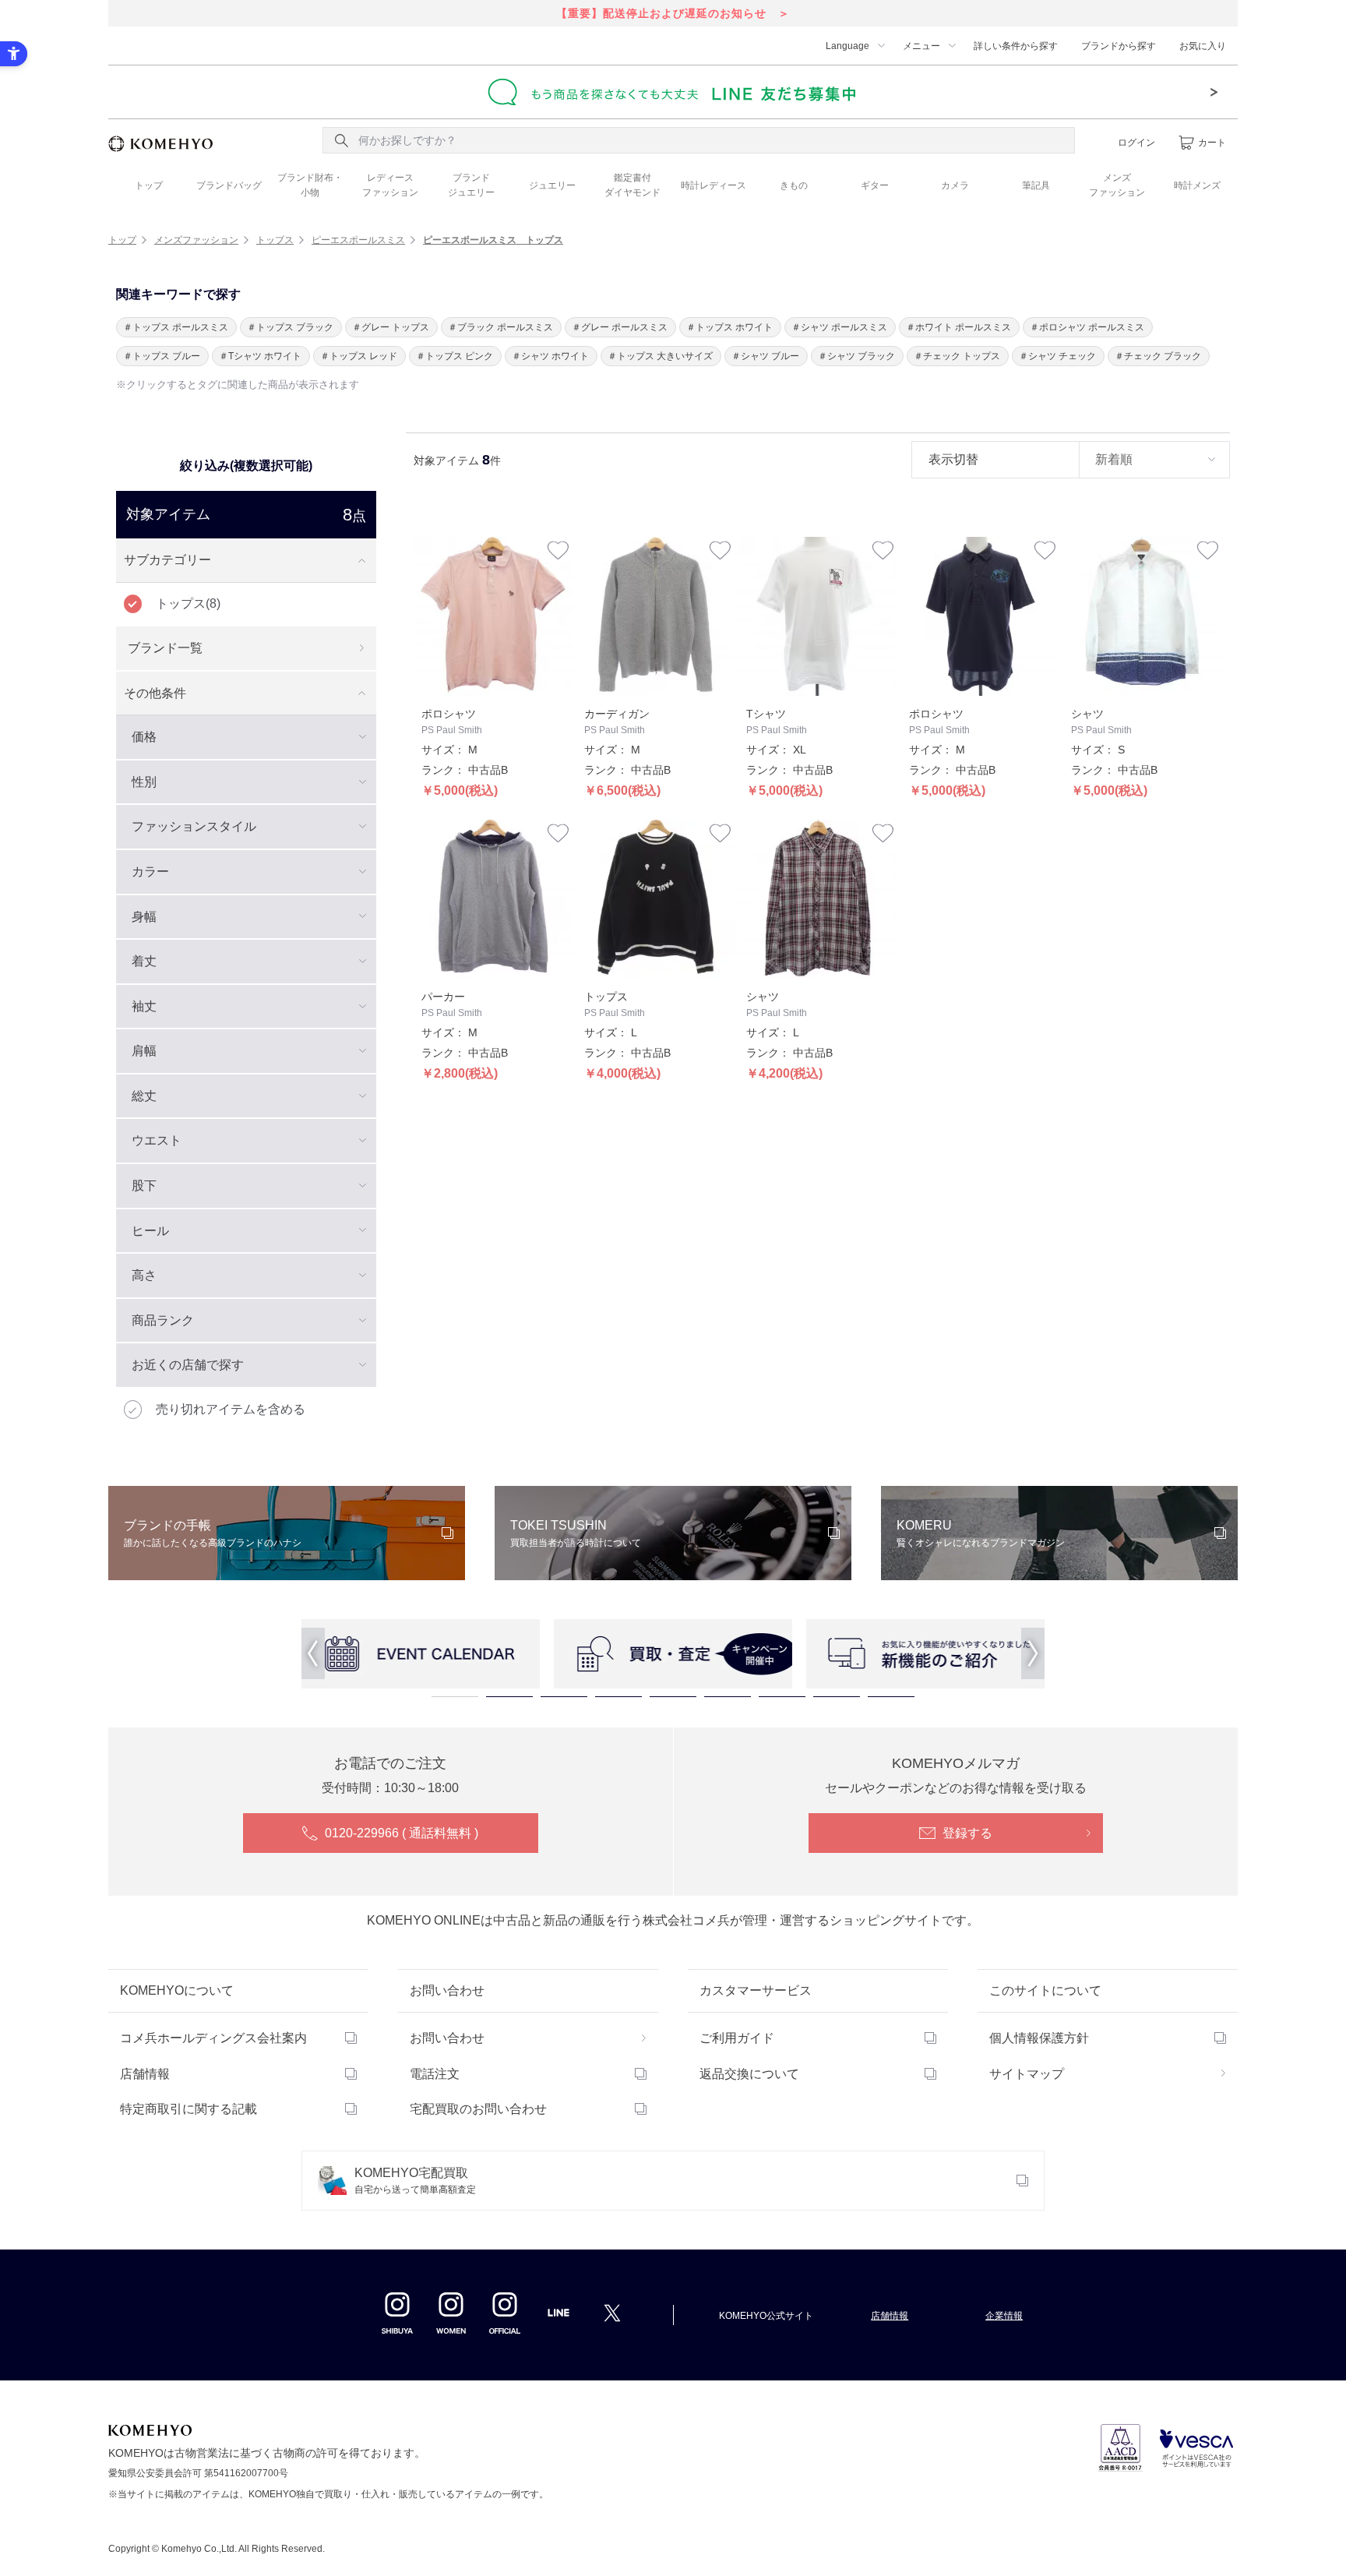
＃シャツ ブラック (856, 356)
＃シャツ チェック (1057, 356)
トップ (149, 185)
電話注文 (435, 2074)
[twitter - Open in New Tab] (612, 2313)
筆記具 (1036, 185)
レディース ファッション (390, 185)
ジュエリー (552, 185)
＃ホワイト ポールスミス (958, 327)
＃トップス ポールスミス (176, 327)
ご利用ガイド (737, 2038)
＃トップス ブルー (162, 356)
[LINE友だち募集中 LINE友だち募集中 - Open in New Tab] (673, 92)
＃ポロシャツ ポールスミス (1087, 327)
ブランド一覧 (165, 648)
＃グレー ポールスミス (620, 327)
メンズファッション (196, 240)
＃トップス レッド (359, 356)
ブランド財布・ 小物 (310, 185)
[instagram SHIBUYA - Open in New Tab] (397, 2313)
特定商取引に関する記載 (189, 2109)
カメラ (955, 185)
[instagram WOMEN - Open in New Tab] (451, 2313)
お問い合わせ (447, 2038)
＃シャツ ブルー (765, 356)
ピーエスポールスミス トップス (493, 240)
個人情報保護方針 (1039, 2038)
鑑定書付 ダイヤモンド (632, 185)
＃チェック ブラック (1158, 356)
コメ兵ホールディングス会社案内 (213, 2038)
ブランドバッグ (229, 185)
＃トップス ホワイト (729, 327)
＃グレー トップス (391, 327)
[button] (313, 1653)
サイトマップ (1027, 2074)
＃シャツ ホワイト (550, 356)
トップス (275, 240)
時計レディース (714, 185)
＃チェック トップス (957, 356)
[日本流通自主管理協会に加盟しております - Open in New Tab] (1120, 2448)
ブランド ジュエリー (471, 185)
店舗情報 (145, 2074)
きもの (794, 185)
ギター (875, 185)
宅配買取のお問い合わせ (478, 2109)
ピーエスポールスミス (358, 240)
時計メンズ (1197, 185)
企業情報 (1004, 2316)
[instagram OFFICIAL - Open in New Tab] (505, 2313)
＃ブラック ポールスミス (500, 327)
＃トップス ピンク (455, 356)
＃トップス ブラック (290, 327)
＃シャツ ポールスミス (839, 327)
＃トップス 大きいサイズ (660, 356)
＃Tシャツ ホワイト (260, 356)
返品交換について (749, 2074)
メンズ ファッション (1117, 185)
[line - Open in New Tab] (558, 2317)
